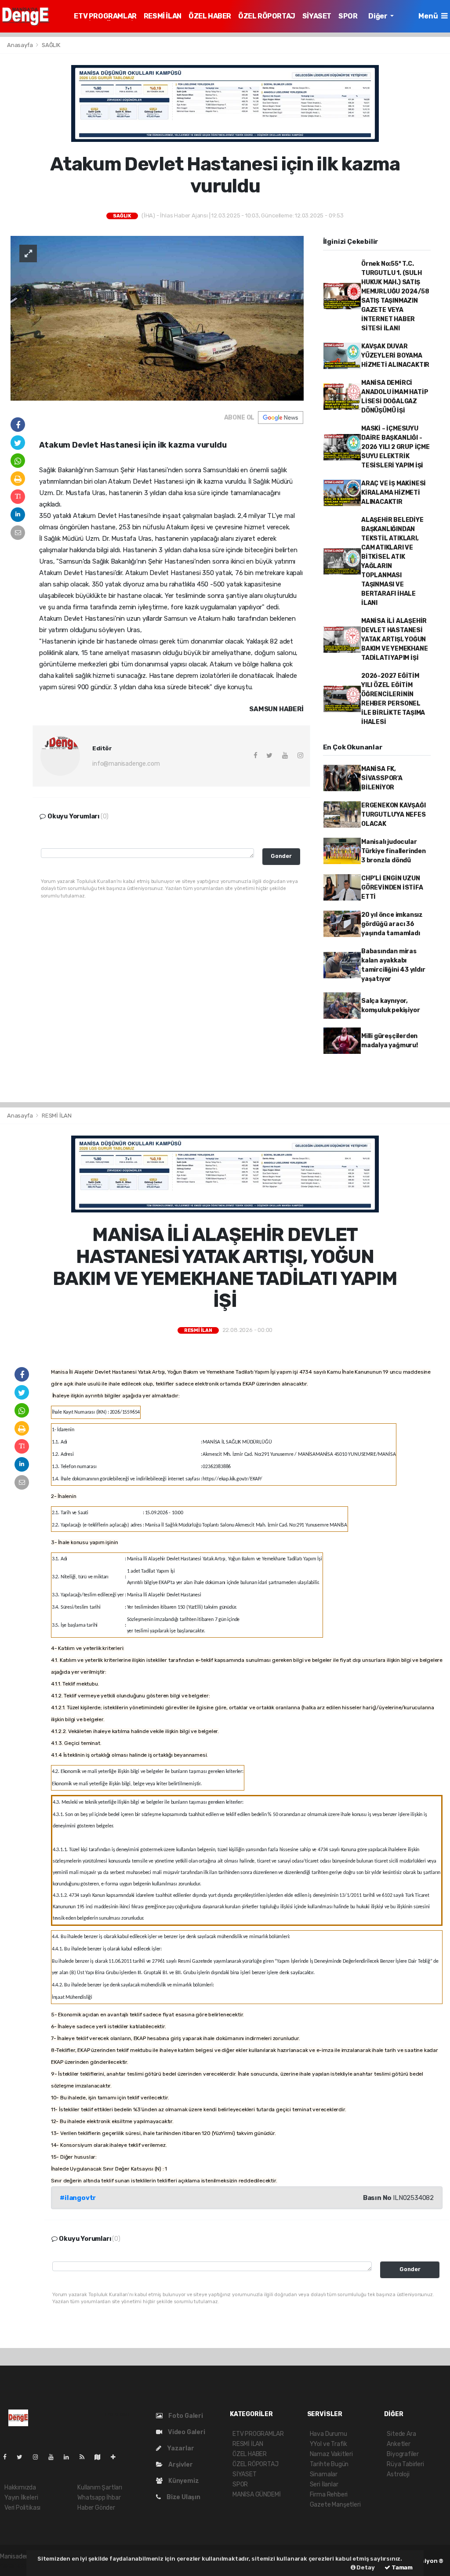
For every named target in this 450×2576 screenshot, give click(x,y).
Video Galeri (186, 2432)
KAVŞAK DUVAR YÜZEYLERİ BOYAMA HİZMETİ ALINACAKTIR (395, 356)
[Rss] (85, 2457)
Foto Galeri (185, 2416)
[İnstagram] (39, 2457)
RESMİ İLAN (163, 16)
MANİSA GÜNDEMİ (256, 2495)
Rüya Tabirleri (405, 2464)
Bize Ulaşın (183, 2497)
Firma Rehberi (329, 2495)
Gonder (281, 856)
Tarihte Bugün (329, 2464)
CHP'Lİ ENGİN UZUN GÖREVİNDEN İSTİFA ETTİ (392, 888)
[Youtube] (54, 2457)
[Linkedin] (70, 2457)
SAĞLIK (51, 45)
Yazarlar (180, 2448)
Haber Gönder (96, 2508)
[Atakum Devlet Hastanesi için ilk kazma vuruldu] (157, 318)
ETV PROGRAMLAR (105, 16)
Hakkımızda (20, 2487)
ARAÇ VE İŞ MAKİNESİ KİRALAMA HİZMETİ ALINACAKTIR (394, 493)
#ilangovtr (78, 2198)
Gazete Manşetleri (335, 2505)
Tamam (401, 2567)
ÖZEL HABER (210, 16)
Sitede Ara (401, 2434)
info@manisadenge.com (126, 764)
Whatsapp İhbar (99, 2498)
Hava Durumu (328, 2434)
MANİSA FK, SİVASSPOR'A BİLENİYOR (382, 778)
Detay (365, 2567)
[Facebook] (8, 2457)
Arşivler (180, 2465)
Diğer (378, 16)
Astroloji (398, 2474)
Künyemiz (183, 2481)
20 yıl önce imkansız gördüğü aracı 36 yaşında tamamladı (392, 924)
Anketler (398, 2444)
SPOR (348, 16)
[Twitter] (23, 2457)
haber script (17, 2566)
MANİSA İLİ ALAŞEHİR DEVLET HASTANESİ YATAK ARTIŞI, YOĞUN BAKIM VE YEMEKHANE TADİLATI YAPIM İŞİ (395, 639)
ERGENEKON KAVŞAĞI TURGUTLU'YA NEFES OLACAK (394, 815)
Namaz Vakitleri (331, 2454)
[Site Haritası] (101, 2457)
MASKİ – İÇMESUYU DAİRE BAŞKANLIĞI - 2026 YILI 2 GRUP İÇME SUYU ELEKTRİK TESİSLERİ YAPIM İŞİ (396, 447)
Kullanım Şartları (100, 2487)
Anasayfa (20, 45)
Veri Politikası (22, 2508)
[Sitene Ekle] (117, 2457)
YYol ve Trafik (328, 2444)
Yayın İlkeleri (21, 2498)
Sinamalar (324, 2474)
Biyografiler (403, 2454)
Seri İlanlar (324, 2484)
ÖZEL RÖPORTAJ (267, 16)
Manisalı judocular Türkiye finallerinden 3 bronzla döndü (394, 851)
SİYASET (317, 16)
